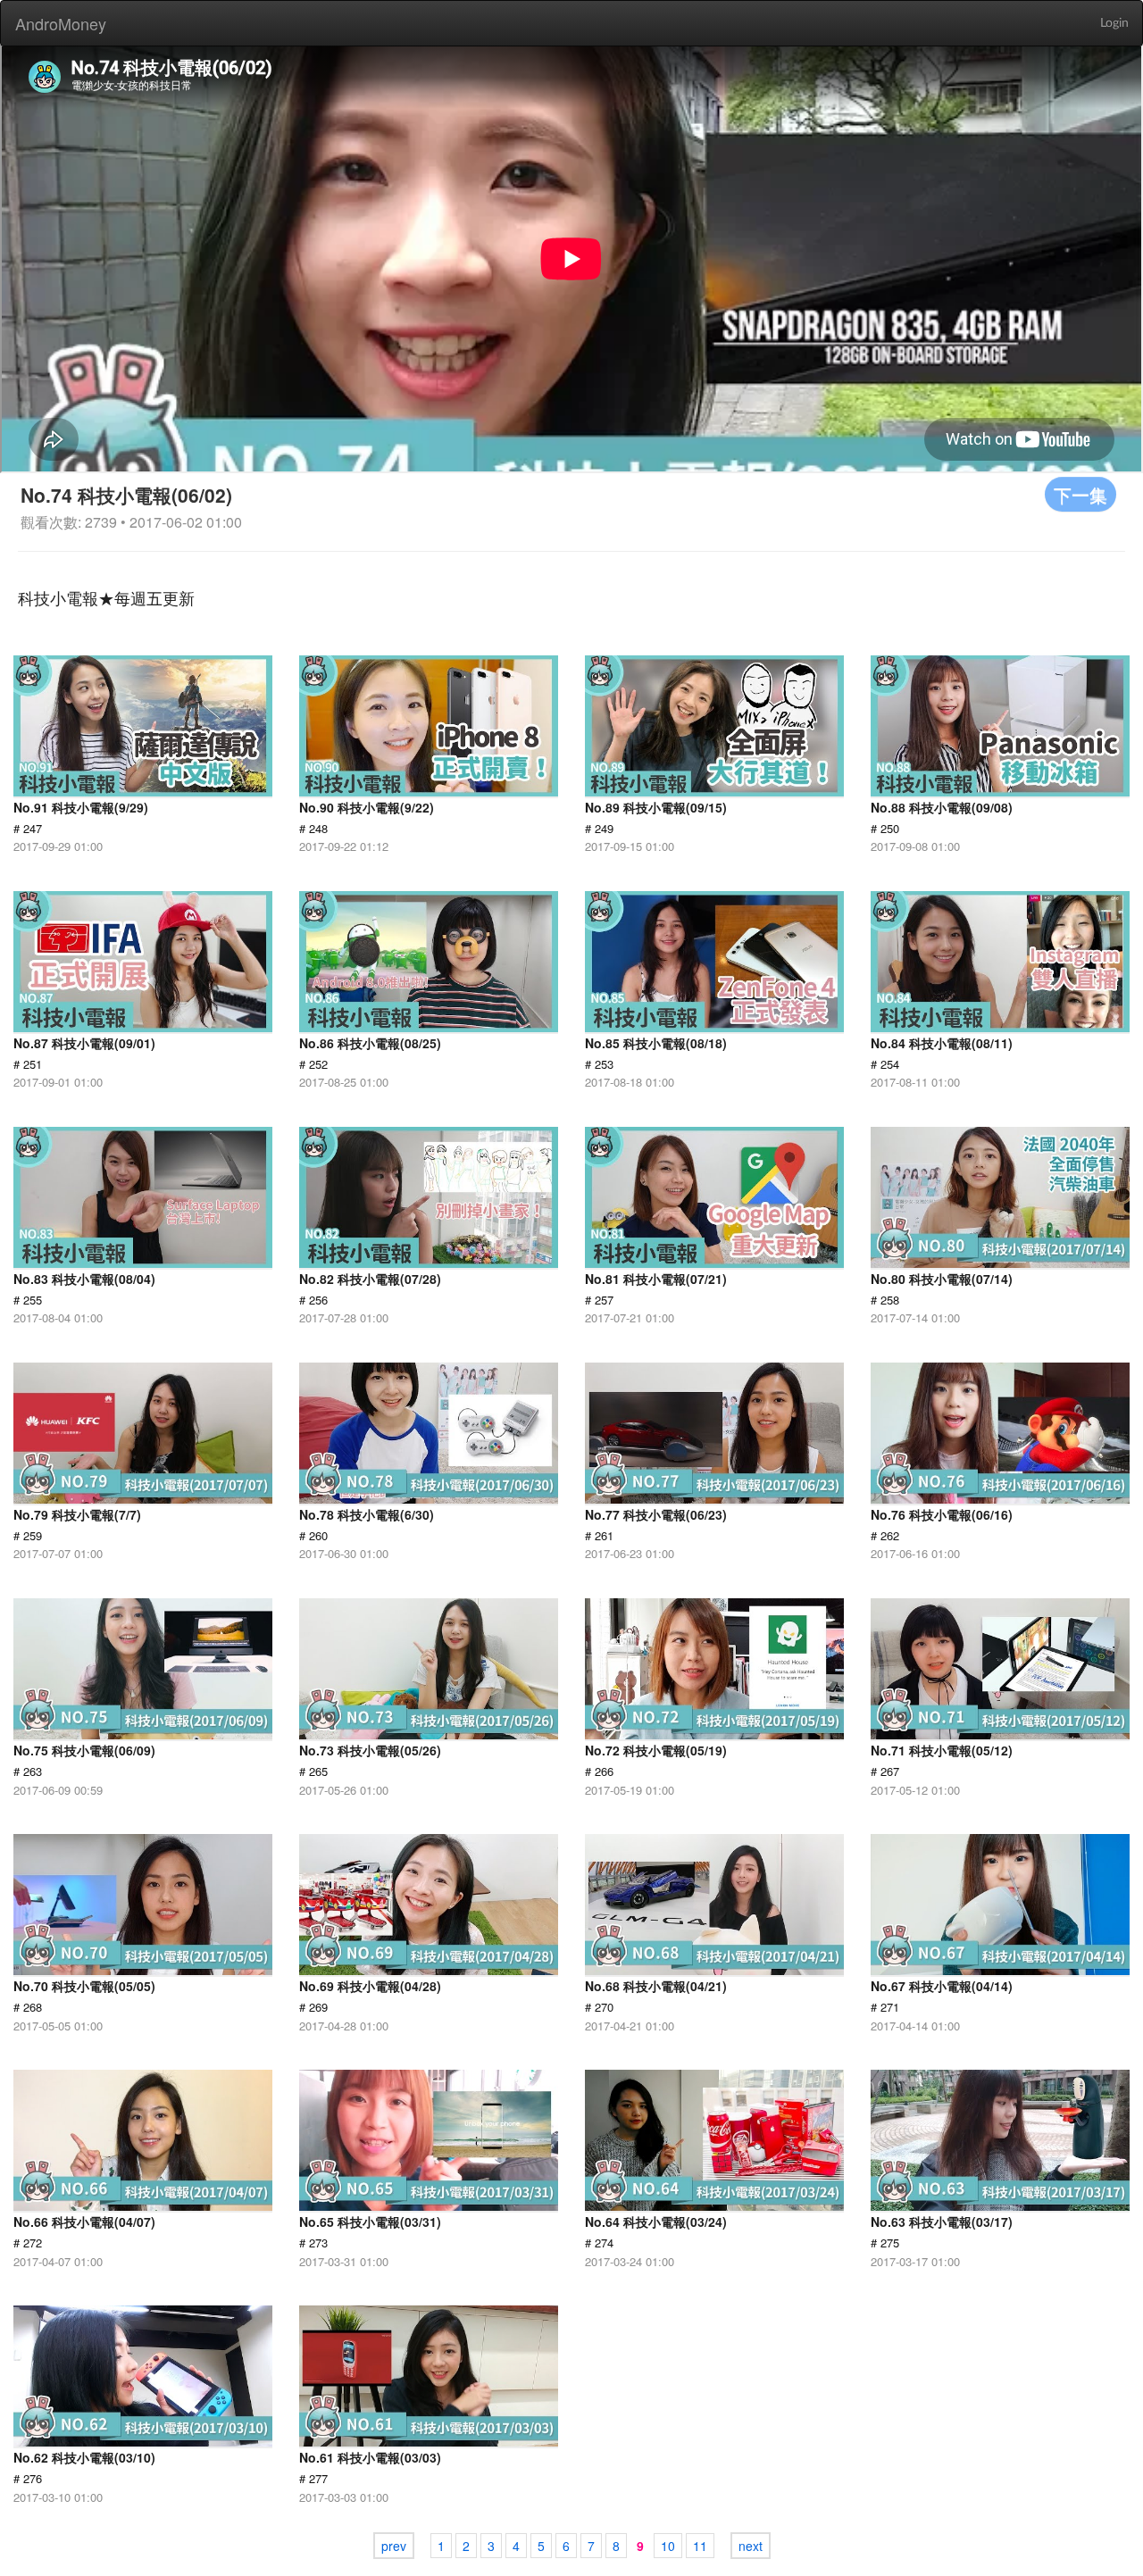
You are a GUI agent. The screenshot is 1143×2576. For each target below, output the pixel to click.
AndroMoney (61, 23)
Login (1114, 23)
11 (700, 2546)
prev (394, 2546)
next (751, 2546)
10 (668, 2546)
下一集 (1080, 494)
